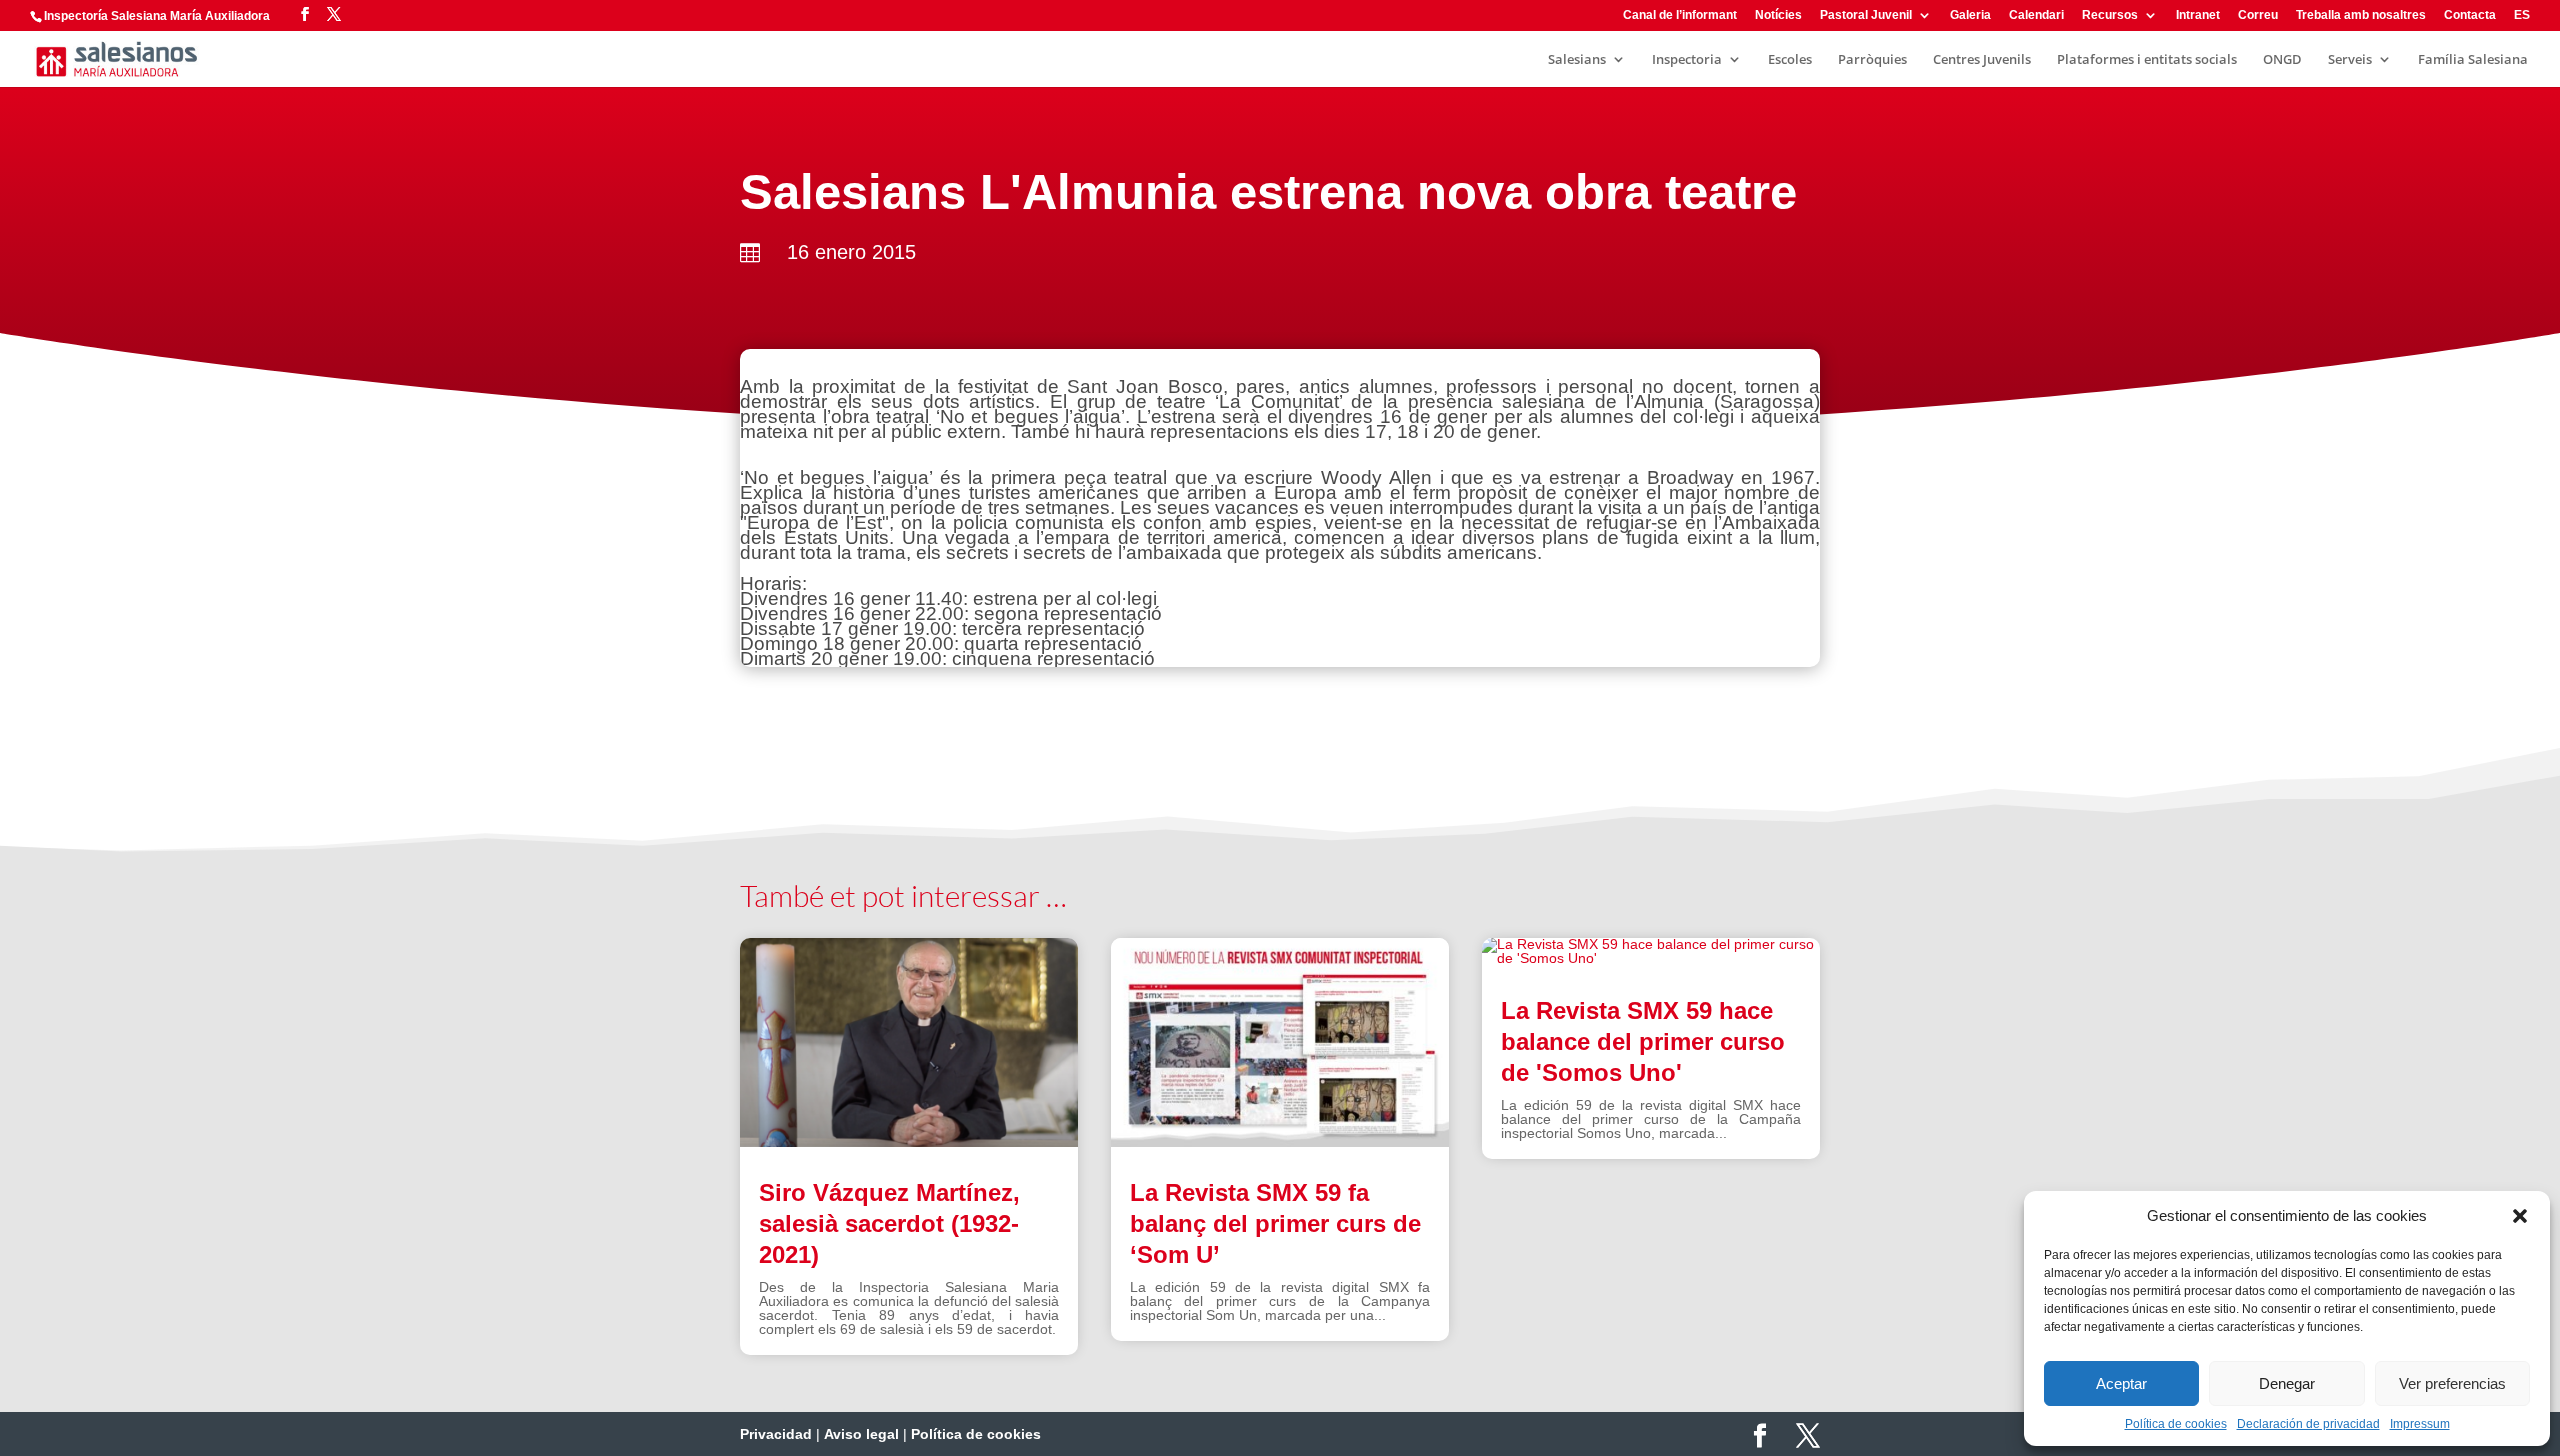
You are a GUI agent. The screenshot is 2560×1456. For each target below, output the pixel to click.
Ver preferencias (2452, 1383)
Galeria (1970, 15)
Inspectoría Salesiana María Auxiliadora (157, 16)
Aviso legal (861, 1434)
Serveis (2350, 60)
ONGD (2282, 60)
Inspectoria (1687, 60)
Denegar (2287, 1383)
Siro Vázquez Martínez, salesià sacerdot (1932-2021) (889, 1223)
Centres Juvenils (1982, 60)
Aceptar (2121, 1383)
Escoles (1790, 60)
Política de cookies (2176, 1424)
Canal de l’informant (1680, 15)
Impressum (2420, 1424)
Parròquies (1872, 60)
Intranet (2198, 15)
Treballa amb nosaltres (2361, 15)
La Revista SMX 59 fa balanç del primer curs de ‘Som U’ (1275, 1223)
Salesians (1577, 60)
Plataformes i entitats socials (2147, 60)
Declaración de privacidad (2308, 1424)
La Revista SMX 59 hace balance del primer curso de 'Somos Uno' (1643, 1041)
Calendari (2036, 15)
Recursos (2110, 15)
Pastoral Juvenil (1866, 15)
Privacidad (776, 1434)
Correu (2258, 15)
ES (2522, 15)
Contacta (2470, 15)
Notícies (1778, 15)
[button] (2520, 1216)
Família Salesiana (2473, 60)
